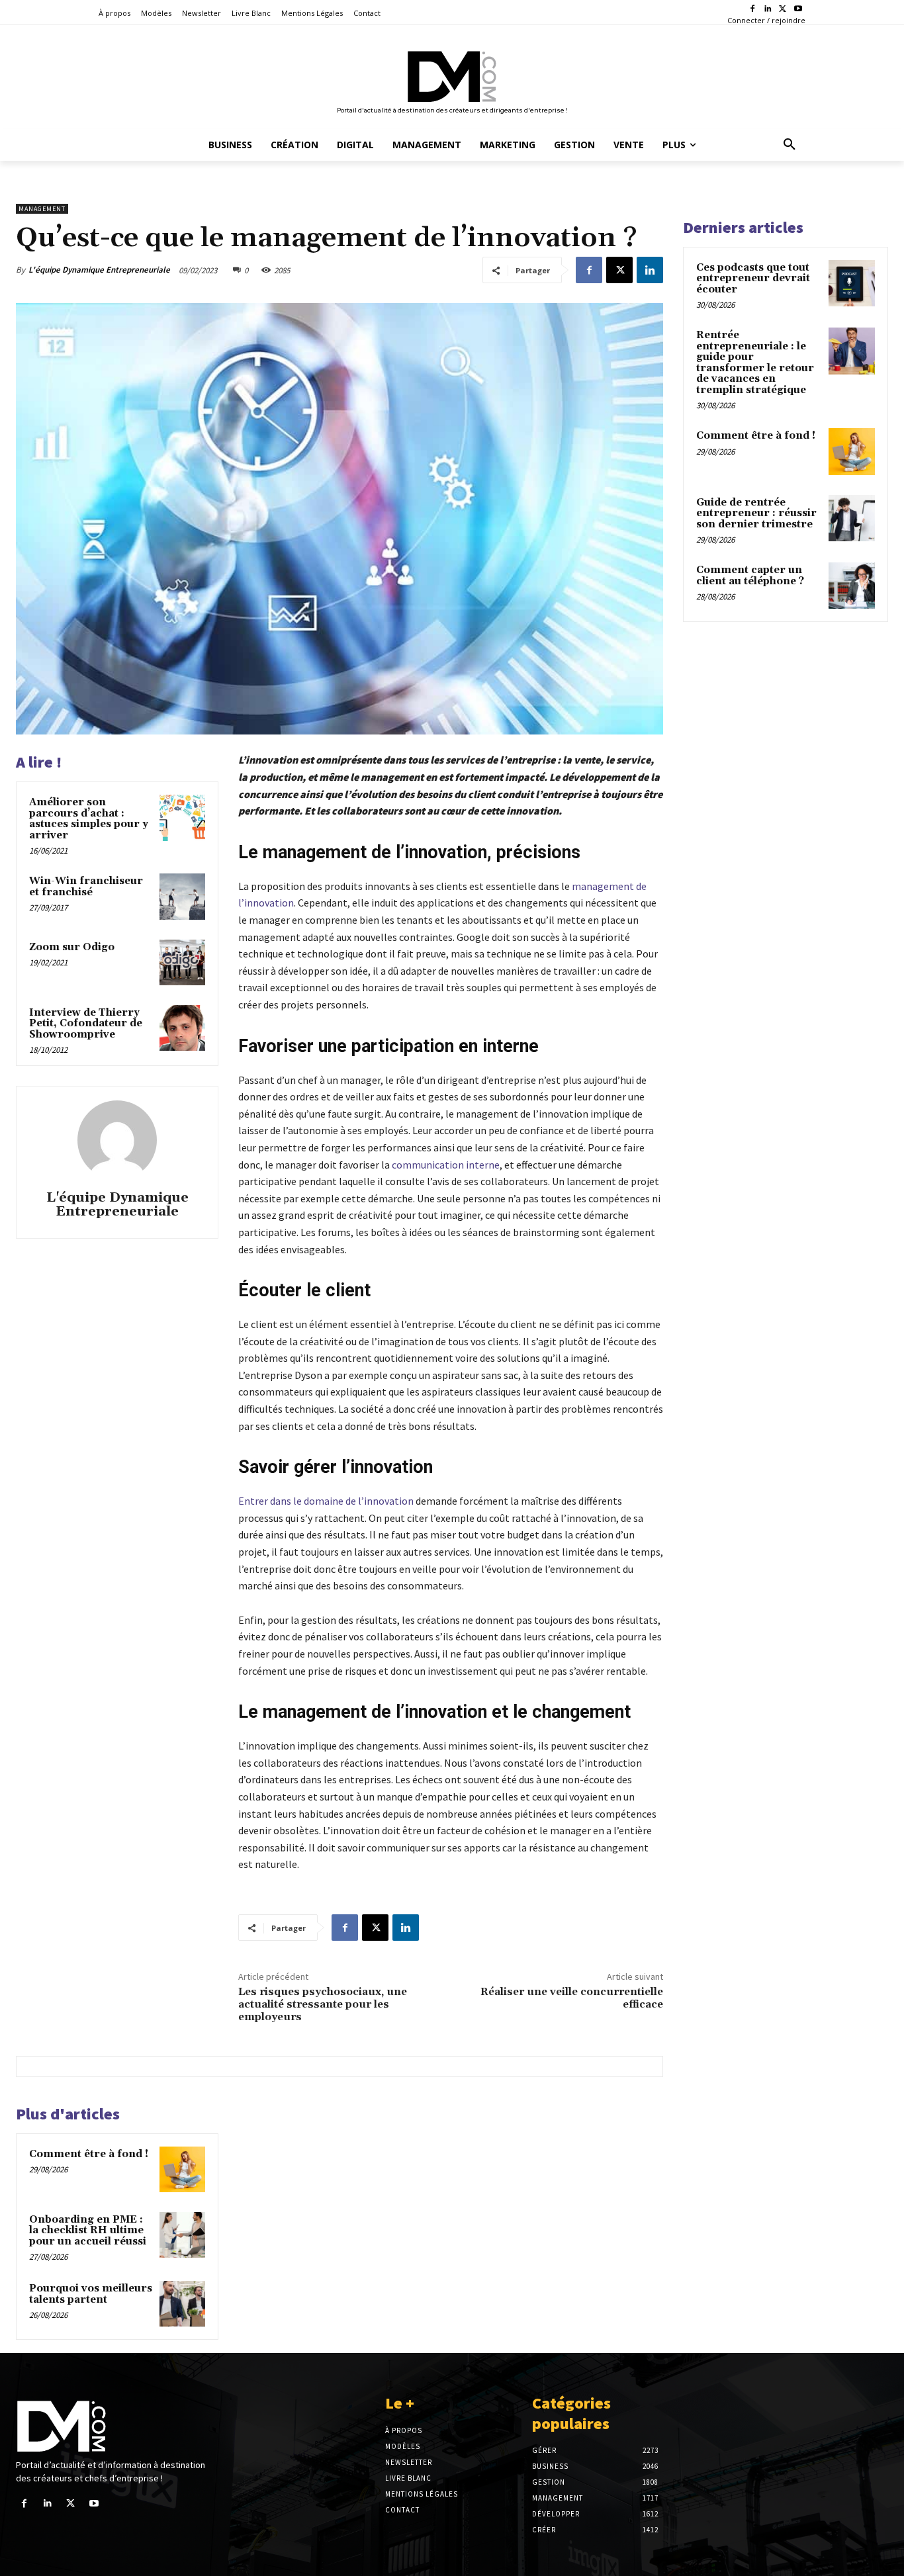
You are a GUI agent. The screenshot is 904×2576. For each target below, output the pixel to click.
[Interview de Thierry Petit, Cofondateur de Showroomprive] (182, 1028)
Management (42, 209)
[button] (790, 145)
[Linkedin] (768, 10)
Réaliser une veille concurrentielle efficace (572, 1998)
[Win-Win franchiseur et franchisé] (182, 896)
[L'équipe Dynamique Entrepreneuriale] (117, 1140)
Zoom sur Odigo (72, 947)
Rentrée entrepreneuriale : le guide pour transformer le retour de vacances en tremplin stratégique (755, 363)
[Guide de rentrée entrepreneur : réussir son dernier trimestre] (852, 518)
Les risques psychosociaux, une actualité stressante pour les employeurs (323, 2004)
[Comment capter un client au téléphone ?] (852, 586)
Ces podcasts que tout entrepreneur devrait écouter (753, 279)
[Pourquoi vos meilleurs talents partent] (182, 2304)
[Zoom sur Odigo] (182, 962)
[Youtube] (798, 10)
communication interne (446, 1165)
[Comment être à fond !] (182, 2169)
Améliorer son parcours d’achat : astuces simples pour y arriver (89, 819)
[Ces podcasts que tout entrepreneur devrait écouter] (852, 283)
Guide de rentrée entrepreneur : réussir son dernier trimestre (756, 513)
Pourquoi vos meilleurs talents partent (91, 2294)
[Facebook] (753, 10)
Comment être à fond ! (89, 2154)
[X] (783, 10)
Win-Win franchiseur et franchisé (86, 887)
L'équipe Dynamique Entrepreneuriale (99, 270)
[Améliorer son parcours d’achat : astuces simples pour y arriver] (182, 818)
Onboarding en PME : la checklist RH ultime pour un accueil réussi (88, 2231)
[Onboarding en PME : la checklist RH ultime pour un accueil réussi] (182, 2235)
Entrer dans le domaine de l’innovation (326, 1501)
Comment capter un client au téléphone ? (750, 576)
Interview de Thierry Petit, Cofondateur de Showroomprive (86, 1024)
